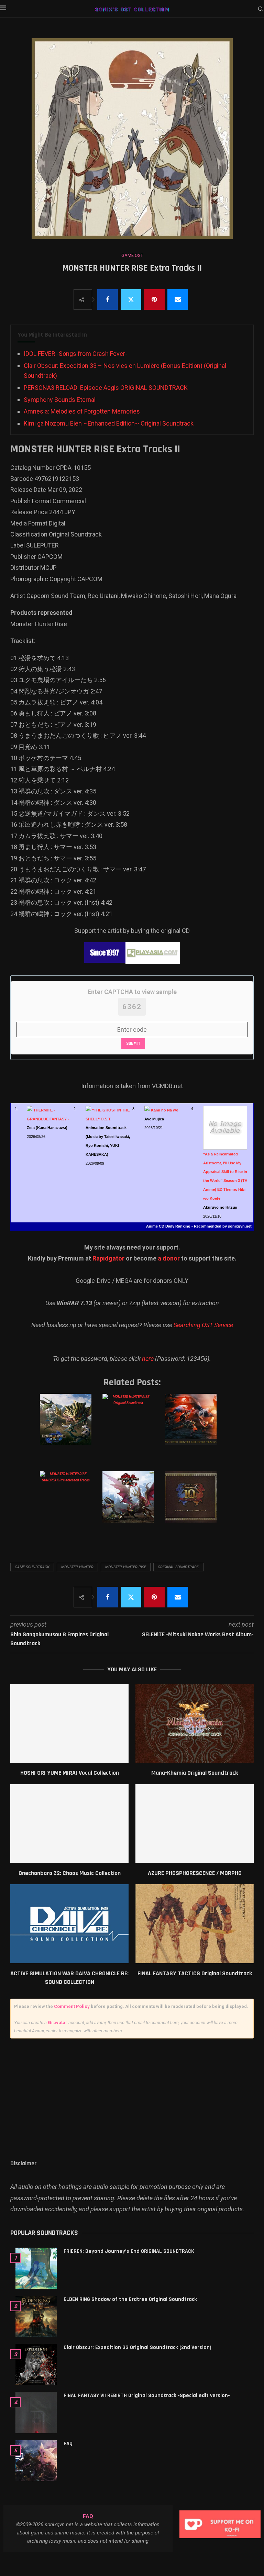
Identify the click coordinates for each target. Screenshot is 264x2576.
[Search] (261, 9)
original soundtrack (178, 1567)
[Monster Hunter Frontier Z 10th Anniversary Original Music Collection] (194, 1504)
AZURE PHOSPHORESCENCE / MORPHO (195, 1873)
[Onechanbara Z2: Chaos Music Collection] (69, 1824)
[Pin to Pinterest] (154, 300)
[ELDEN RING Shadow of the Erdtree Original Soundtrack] (36, 2316)
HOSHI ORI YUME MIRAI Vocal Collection (70, 1773)
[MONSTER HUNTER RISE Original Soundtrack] (131, 1426)
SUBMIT (133, 1043)
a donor (169, 1258)
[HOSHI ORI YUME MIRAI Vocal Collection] (69, 1723)
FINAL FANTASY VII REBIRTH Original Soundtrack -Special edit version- (147, 2396)
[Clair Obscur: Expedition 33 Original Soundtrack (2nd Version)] (36, 2364)
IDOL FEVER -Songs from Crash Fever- (75, 354)
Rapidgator (108, 1258)
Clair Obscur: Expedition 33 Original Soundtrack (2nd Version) (137, 2347)
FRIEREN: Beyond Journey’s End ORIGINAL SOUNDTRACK (129, 2251)
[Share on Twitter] (131, 300)
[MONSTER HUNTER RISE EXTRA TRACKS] (194, 1426)
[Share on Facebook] (108, 300)
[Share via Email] (178, 300)
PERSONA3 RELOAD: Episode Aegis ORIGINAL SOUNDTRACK (106, 388)
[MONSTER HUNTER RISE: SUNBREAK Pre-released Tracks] (69, 1504)
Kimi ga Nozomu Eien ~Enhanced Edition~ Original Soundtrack (109, 423)
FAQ (68, 2444)
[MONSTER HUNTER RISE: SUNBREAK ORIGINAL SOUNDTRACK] (131, 1504)
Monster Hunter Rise (126, 1567)
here (148, 1359)
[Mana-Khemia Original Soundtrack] (195, 1723)
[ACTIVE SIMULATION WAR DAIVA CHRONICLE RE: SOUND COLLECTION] (69, 1924)
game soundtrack (32, 1567)
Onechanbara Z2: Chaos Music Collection (70, 1873)
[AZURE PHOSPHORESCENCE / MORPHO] (195, 1824)
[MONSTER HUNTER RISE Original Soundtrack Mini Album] (69, 1426)
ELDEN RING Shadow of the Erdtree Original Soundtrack (130, 2299)
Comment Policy (72, 2006)
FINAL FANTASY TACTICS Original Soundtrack (195, 1973)
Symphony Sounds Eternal (60, 400)
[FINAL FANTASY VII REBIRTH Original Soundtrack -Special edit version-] (36, 2413)
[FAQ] (36, 2461)
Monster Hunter (77, 1567)
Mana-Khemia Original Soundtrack (195, 1773)
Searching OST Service (203, 1325)
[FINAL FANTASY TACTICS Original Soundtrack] (195, 1924)
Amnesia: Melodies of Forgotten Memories (82, 411)
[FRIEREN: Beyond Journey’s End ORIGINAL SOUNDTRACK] (36, 2268)
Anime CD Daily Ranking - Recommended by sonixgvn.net (199, 1226)
